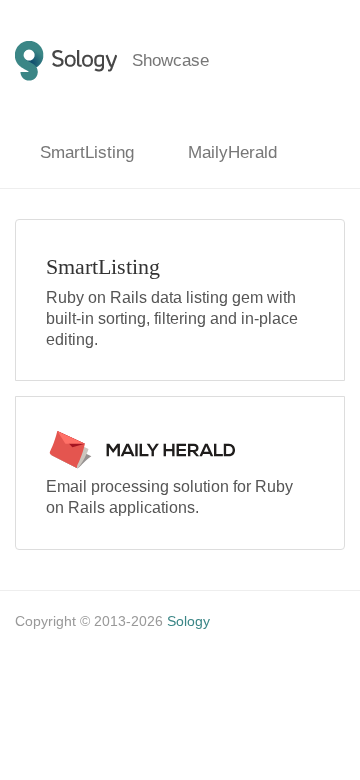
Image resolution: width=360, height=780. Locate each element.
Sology (188, 621)
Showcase (170, 60)
